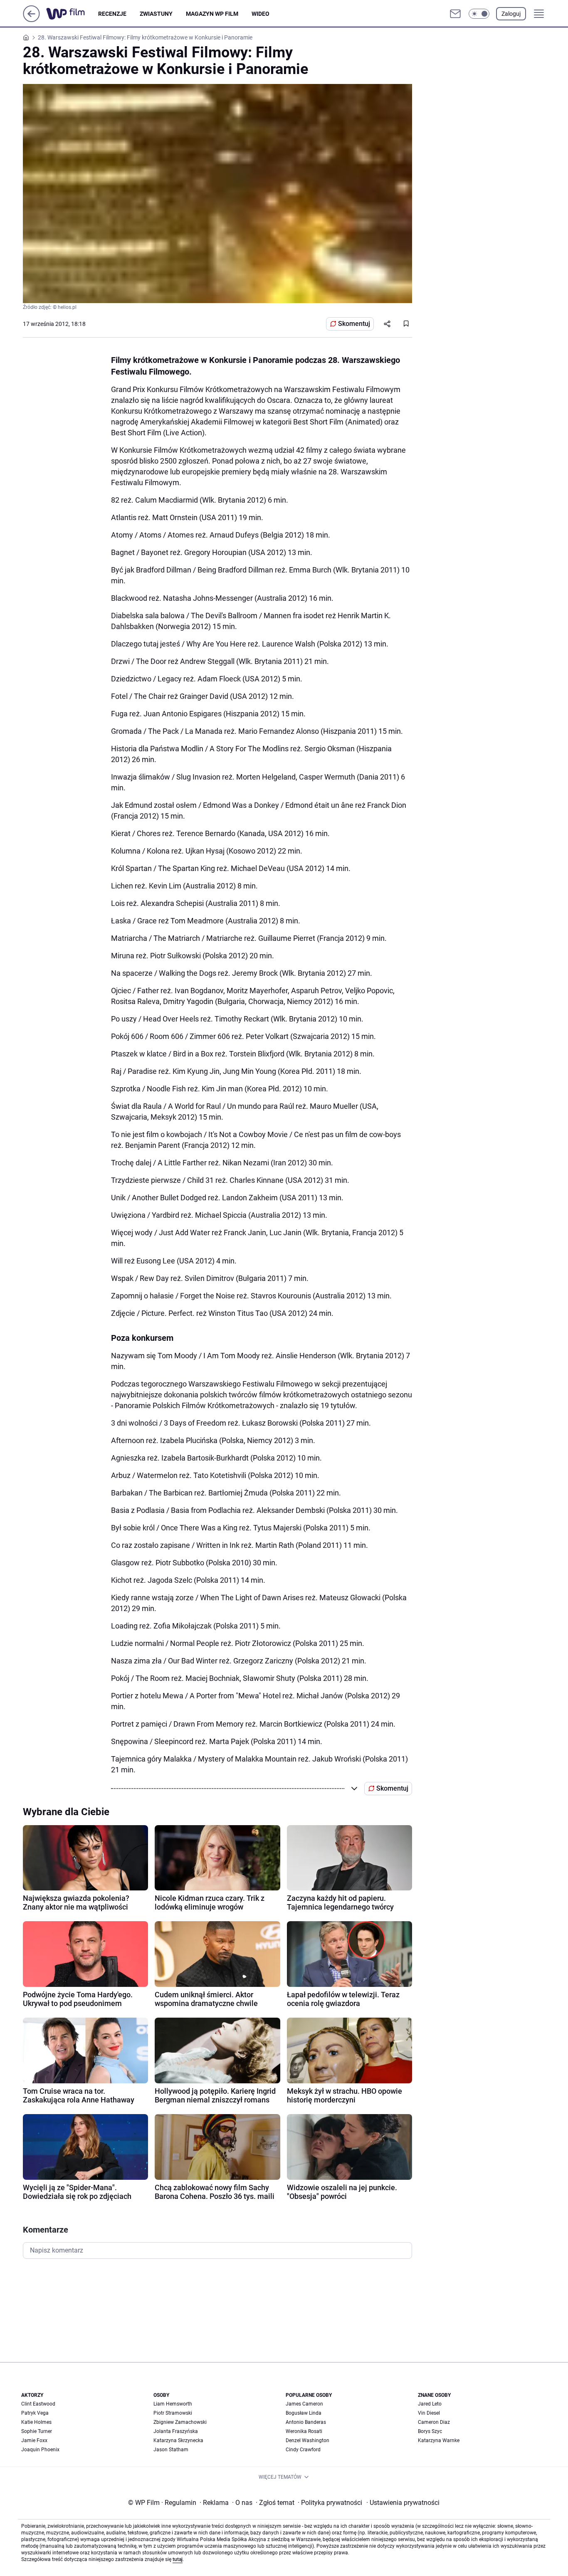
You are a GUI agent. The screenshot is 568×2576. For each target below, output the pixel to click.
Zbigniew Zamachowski (180, 2422)
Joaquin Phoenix (40, 2450)
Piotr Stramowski (173, 2413)
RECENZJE (112, 14)
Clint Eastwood (38, 2404)
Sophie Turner (37, 2431)
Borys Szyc (430, 2431)
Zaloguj (511, 14)
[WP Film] (72, 14)
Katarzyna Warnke (439, 2440)
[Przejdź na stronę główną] (31, 20)
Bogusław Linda (304, 2413)
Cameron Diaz (434, 2422)
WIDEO (261, 14)
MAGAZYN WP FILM (212, 14)
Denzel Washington (307, 2440)
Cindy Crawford (303, 2450)
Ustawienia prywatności (403, 2503)
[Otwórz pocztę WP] (455, 14)
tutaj (178, 2559)
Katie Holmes (36, 2422)
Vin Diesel (429, 2413)
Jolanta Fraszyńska (176, 2431)
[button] (479, 14)
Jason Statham (171, 2450)
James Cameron (304, 2404)
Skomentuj (354, 324)
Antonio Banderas (306, 2422)
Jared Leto (430, 2404)
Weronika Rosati (304, 2431)
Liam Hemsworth (173, 2404)
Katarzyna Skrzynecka (178, 2440)
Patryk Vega (35, 2413)
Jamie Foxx (34, 2440)
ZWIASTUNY (156, 14)
